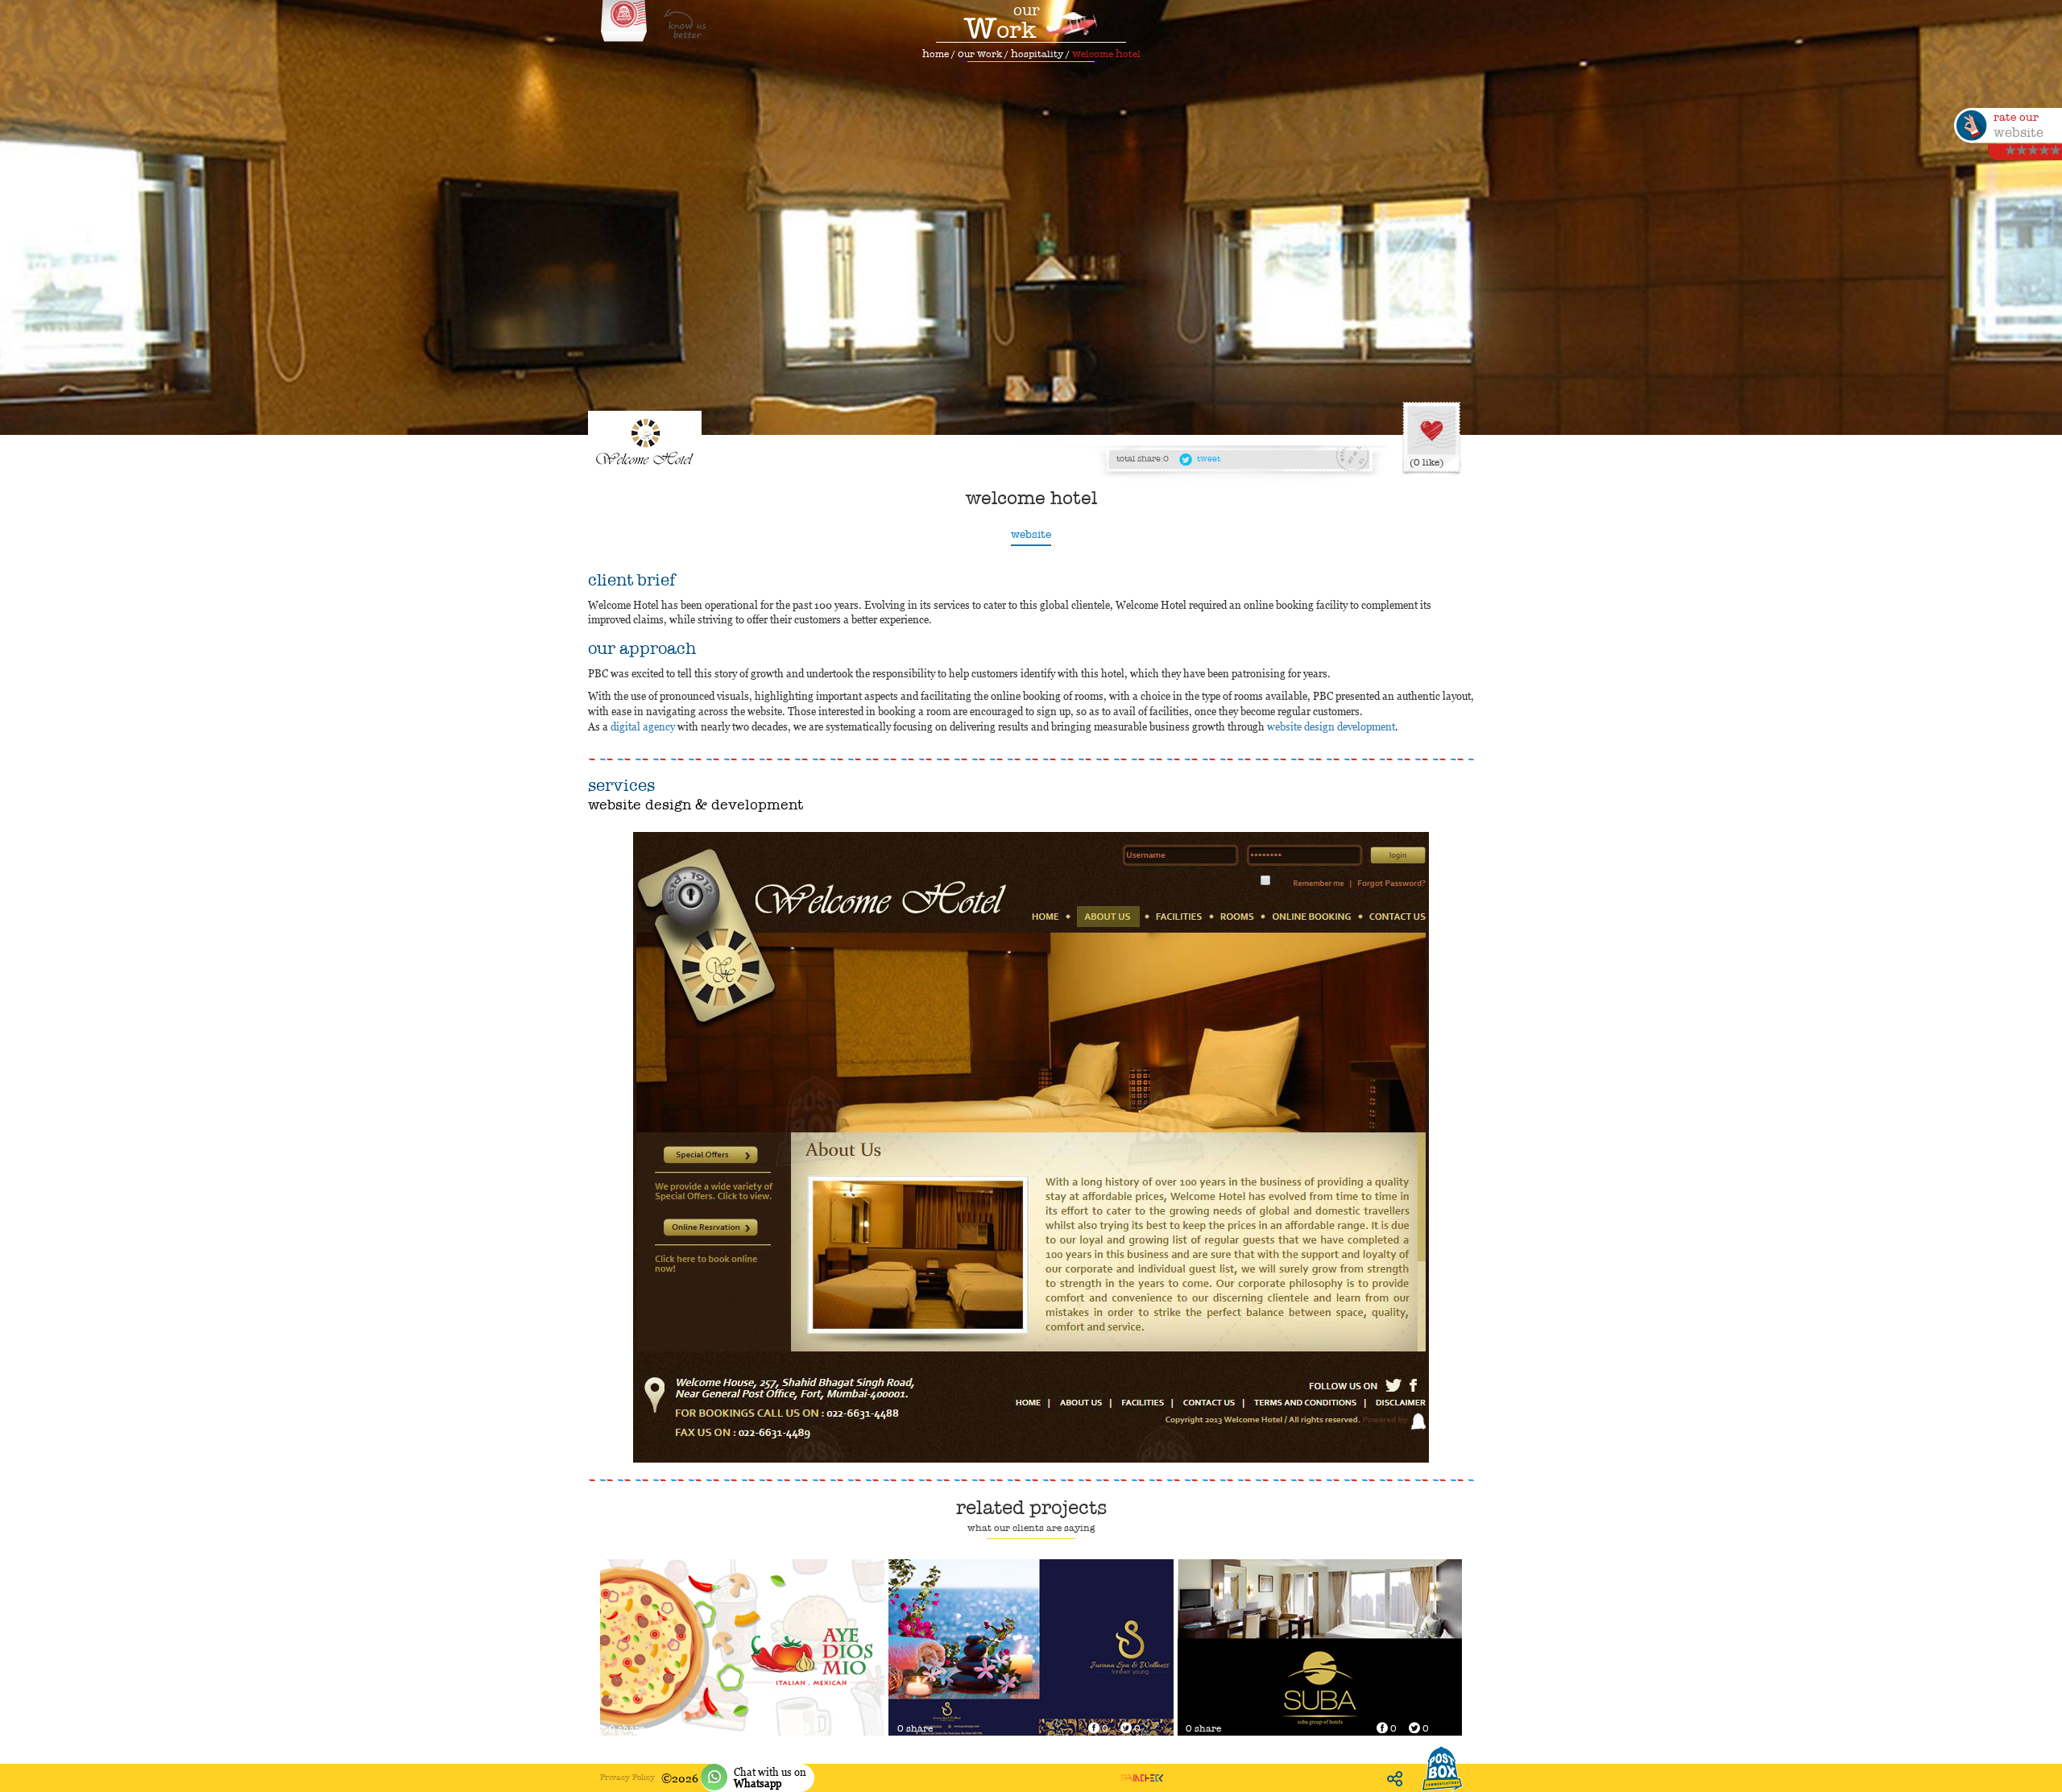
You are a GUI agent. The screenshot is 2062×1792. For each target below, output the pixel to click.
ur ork (980, 54)
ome (936, 54)
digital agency (643, 726)
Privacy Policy (627, 1777)
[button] (623, 1147)
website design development (1331, 726)
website (1031, 534)
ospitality (1037, 54)
